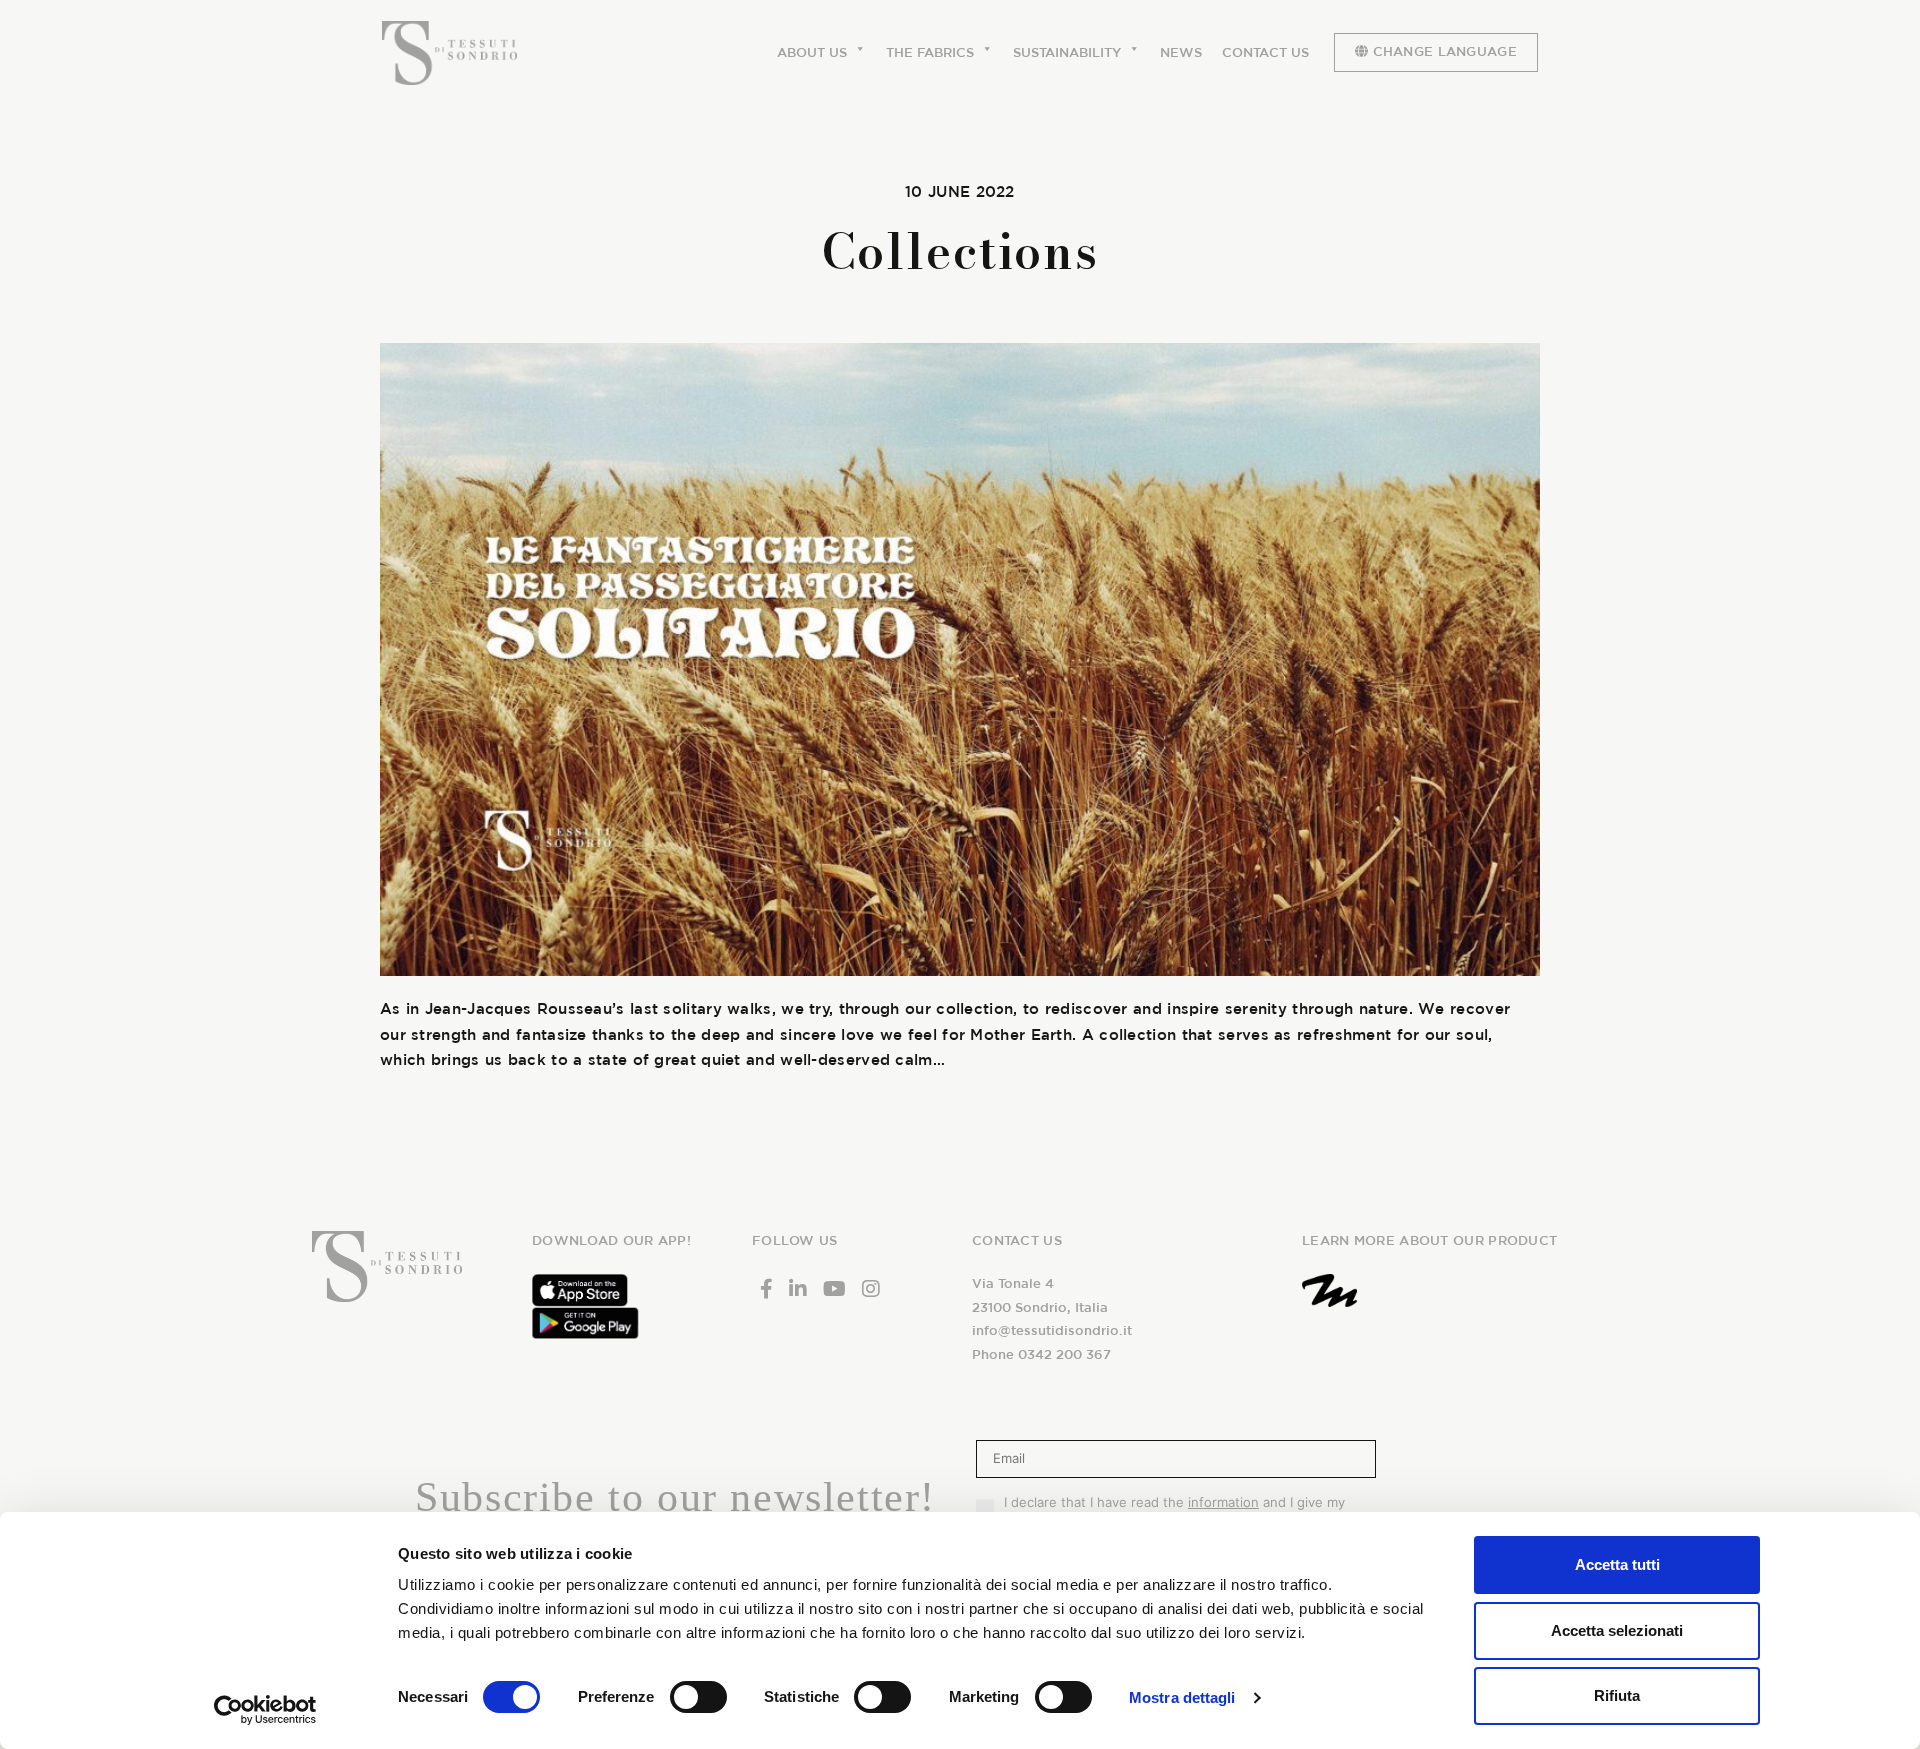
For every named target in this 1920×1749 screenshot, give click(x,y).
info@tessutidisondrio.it (1052, 1330)
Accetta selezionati (1617, 1630)
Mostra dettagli (1182, 1697)
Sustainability (1067, 52)
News (1181, 52)
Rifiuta (1617, 1695)
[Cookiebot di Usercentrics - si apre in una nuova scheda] (265, 1710)
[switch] (698, 1697)
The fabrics (930, 52)
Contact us (1265, 52)
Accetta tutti (1617, 1564)
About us (812, 52)
